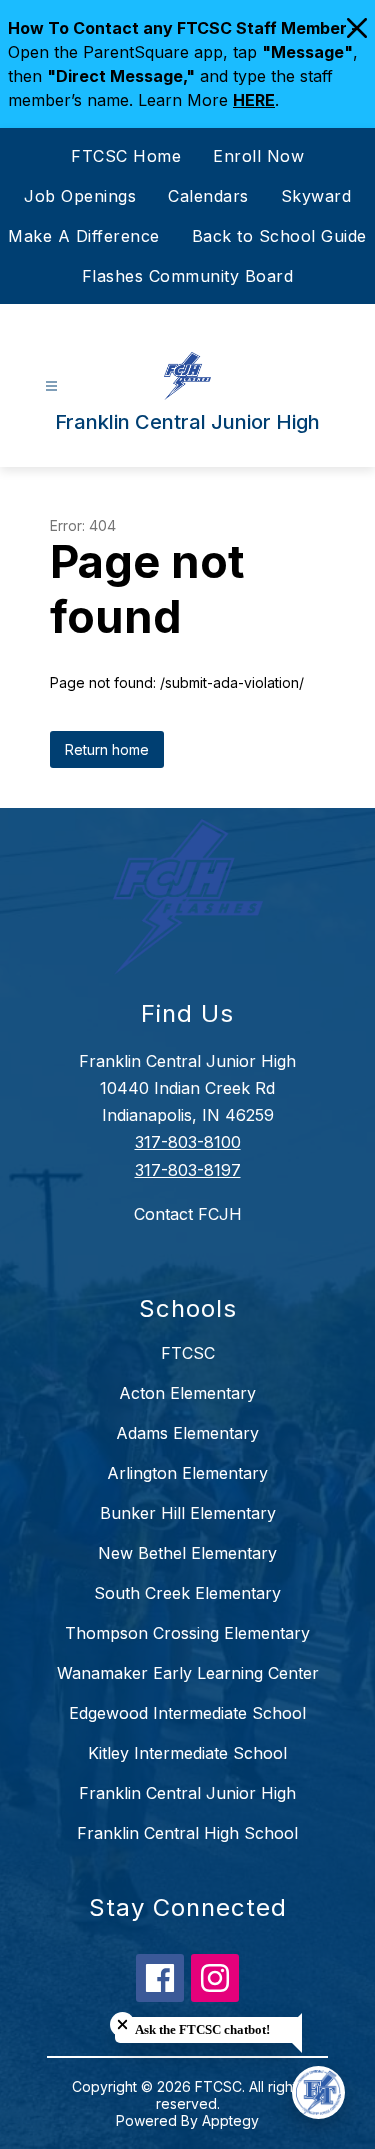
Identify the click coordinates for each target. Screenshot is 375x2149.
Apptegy (230, 2120)
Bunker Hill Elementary (188, 1513)
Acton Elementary (187, 1393)
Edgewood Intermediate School (187, 1713)
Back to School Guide (279, 236)
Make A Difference (84, 236)
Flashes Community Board (188, 276)
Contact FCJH (188, 1214)
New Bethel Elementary (187, 1553)
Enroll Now (258, 156)
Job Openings (80, 196)
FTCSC (188, 1353)
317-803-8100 (188, 1142)
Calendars (208, 196)
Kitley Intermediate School (187, 1753)
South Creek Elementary (187, 1593)
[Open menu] (51, 386)
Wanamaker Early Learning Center (188, 1673)
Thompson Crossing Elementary (187, 1633)
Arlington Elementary (187, 1473)
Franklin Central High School (187, 1833)
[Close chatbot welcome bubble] (122, 2024)
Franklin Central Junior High (187, 1793)
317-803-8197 (188, 1170)
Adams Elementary (187, 1433)
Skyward (316, 196)
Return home (107, 749)
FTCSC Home (126, 156)
